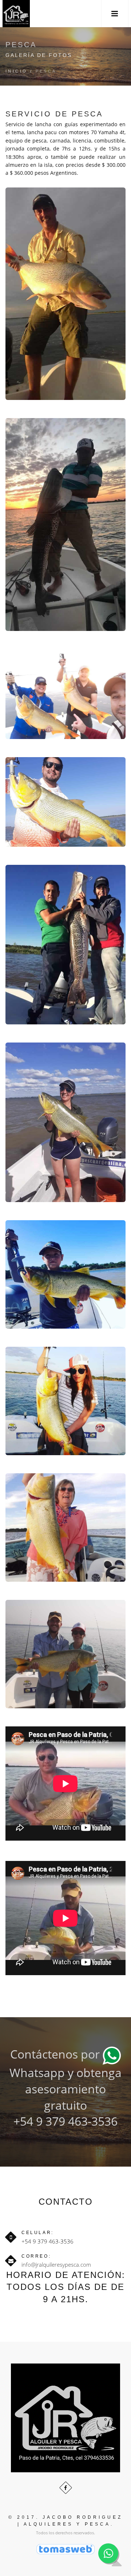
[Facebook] (66, 2488)
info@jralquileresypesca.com (56, 2265)
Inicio (16, 71)
